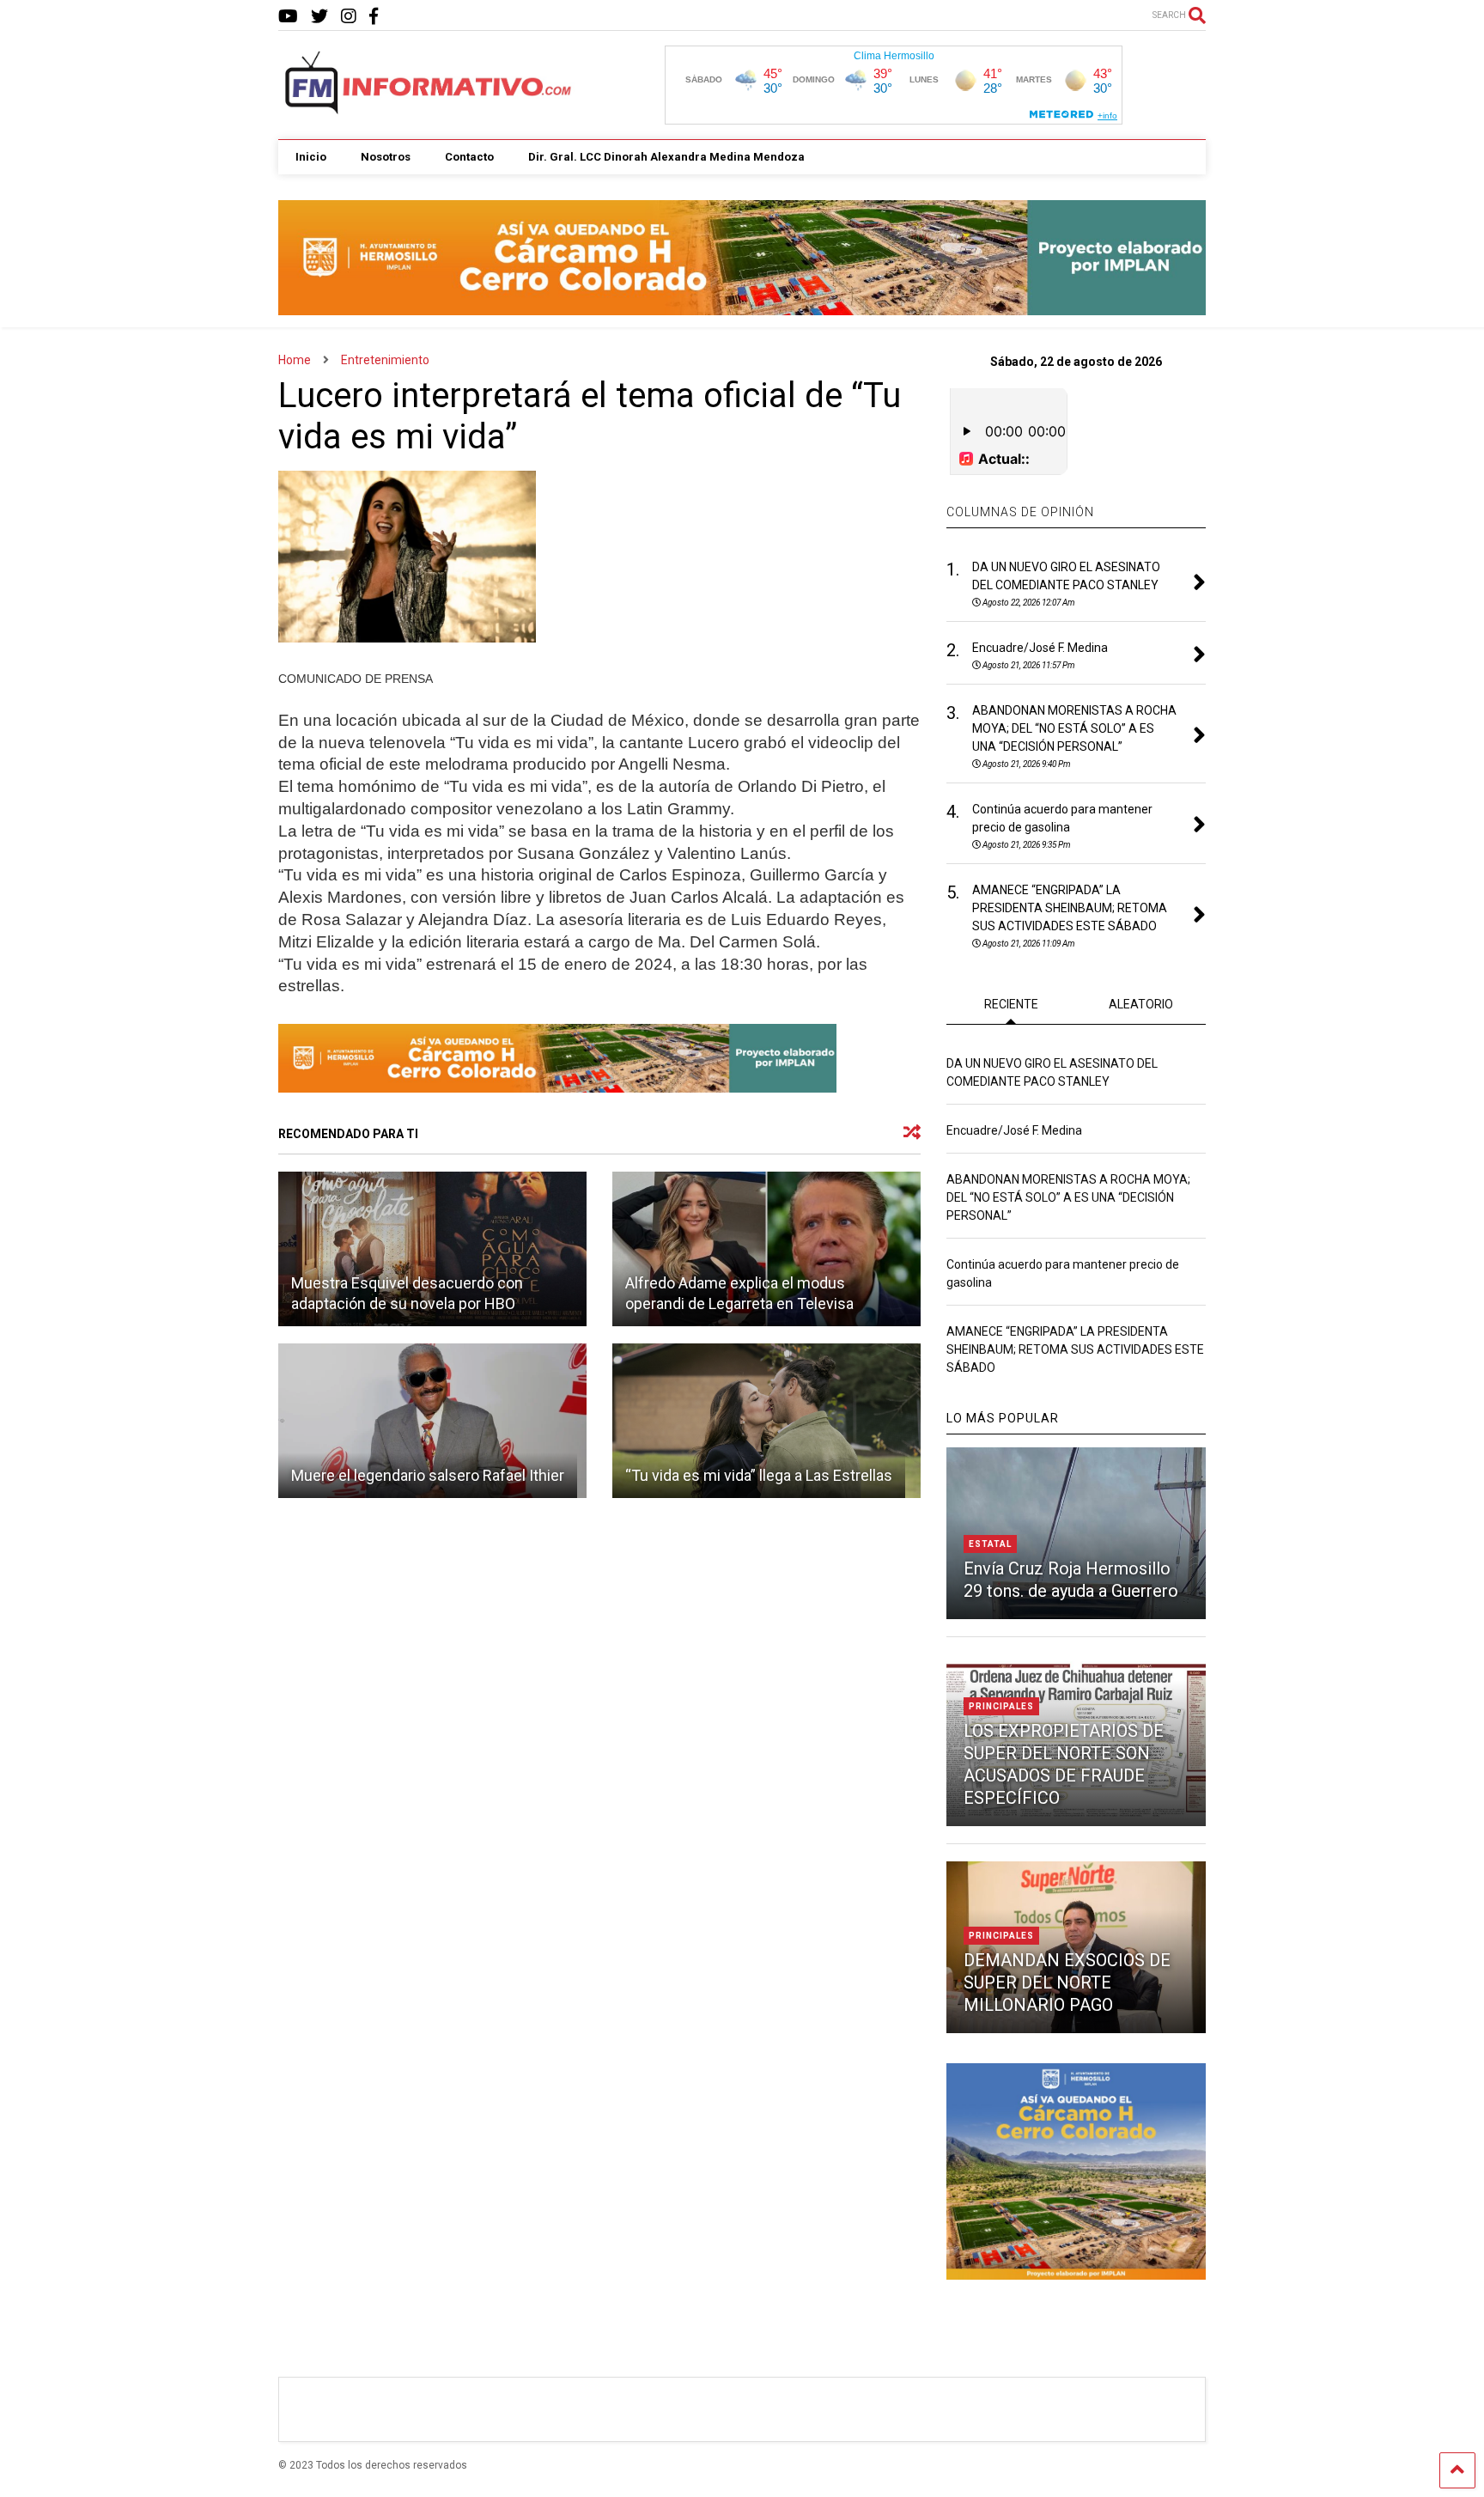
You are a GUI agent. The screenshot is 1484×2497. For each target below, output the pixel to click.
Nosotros (386, 157)
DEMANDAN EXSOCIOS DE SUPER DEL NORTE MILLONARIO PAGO (1067, 1982)
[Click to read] (432, 1249)
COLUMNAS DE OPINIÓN (1020, 512)
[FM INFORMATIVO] (429, 109)
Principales (1001, 1706)
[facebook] (374, 17)
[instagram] (349, 17)
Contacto (469, 157)
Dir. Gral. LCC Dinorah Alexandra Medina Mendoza (666, 157)
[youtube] (288, 17)
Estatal (990, 1544)
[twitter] (319, 17)
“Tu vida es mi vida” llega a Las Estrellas (759, 1475)
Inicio (311, 157)
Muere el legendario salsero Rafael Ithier (428, 1475)
